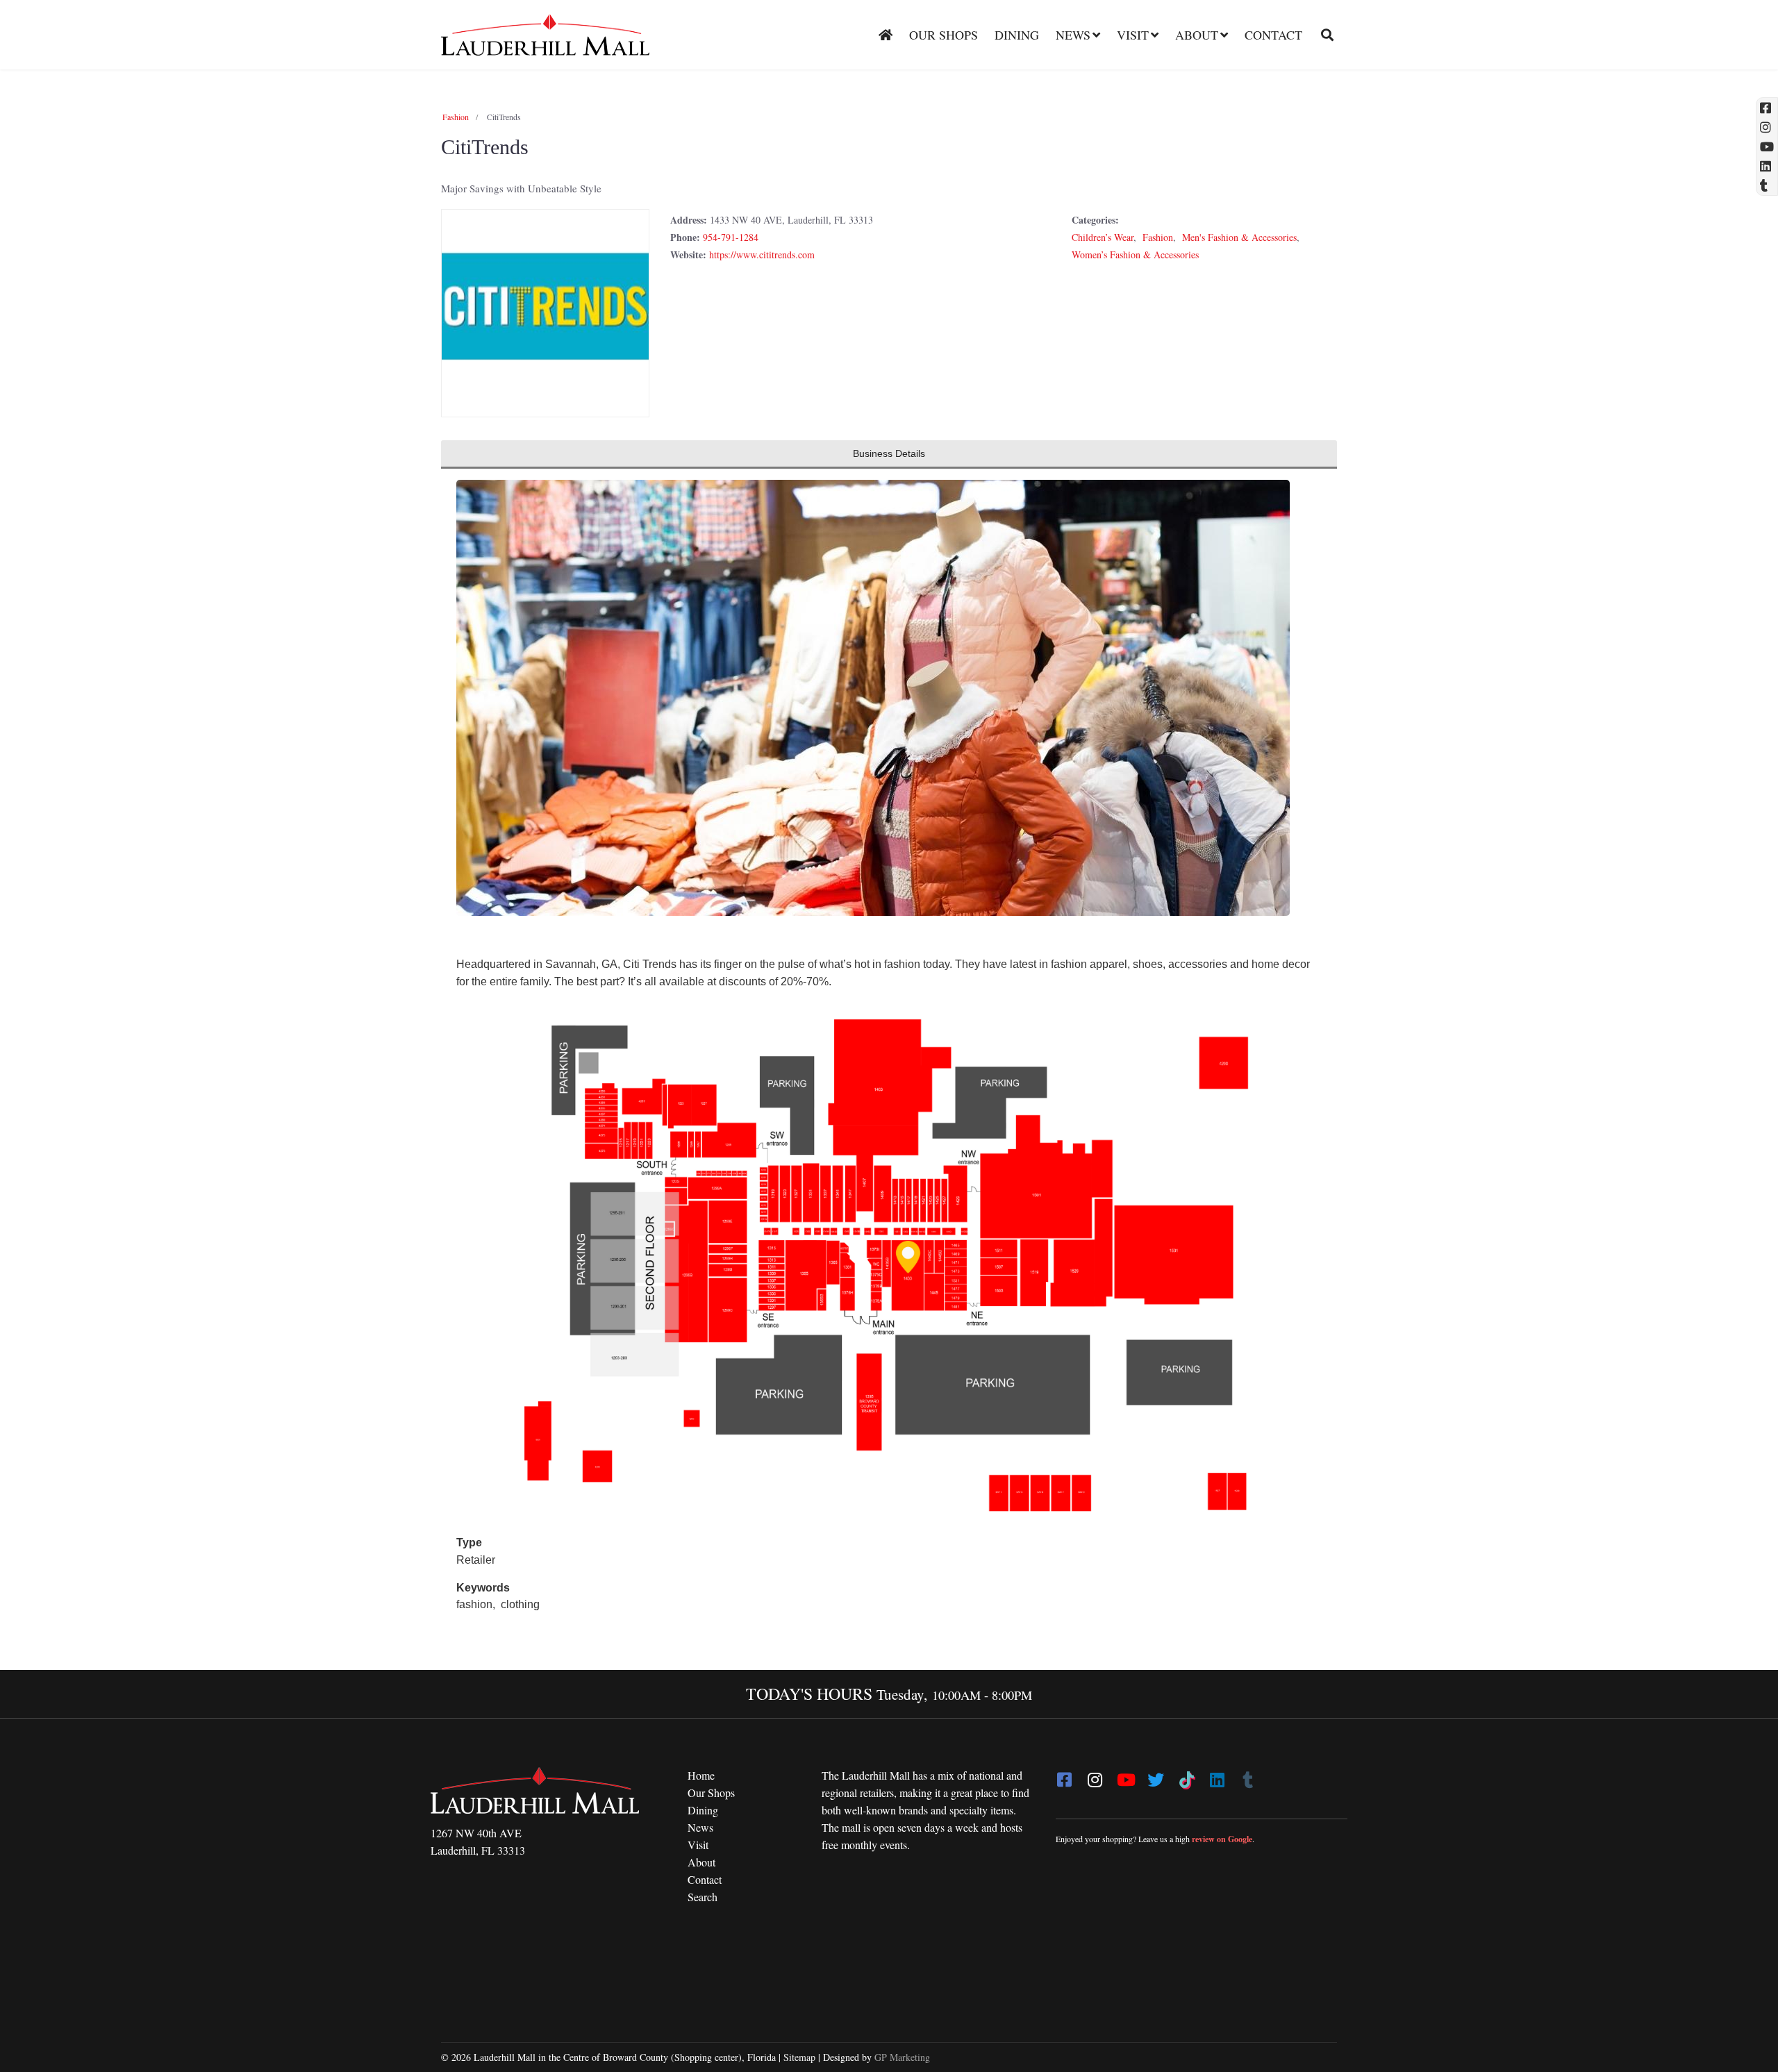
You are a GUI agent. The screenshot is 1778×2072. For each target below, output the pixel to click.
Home (701, 1775)
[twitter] (1156, 1776)
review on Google (1222, 1839)
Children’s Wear (1103, 237)
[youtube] (1125, 1776)
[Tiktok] (1186, 1776)
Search (703, 1897)
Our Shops (944, 35)
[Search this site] (1322, 35)
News (1073, 35)
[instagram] (1095, 1776)
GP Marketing (902, 2057)
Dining (1017, 35)
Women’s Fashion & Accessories (1135, 254)
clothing (520, 1604)
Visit (1133, 35)
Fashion (456, 117)
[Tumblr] (1247, 1776)
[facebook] (1064, 1776)
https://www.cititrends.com (762, 254)
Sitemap (799, 2057)
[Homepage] (886, 35)
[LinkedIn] (1217, 1776)
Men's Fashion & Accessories (1239, 237)
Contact (1273, 35)
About (1197, 35)
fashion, (477, 1604)
